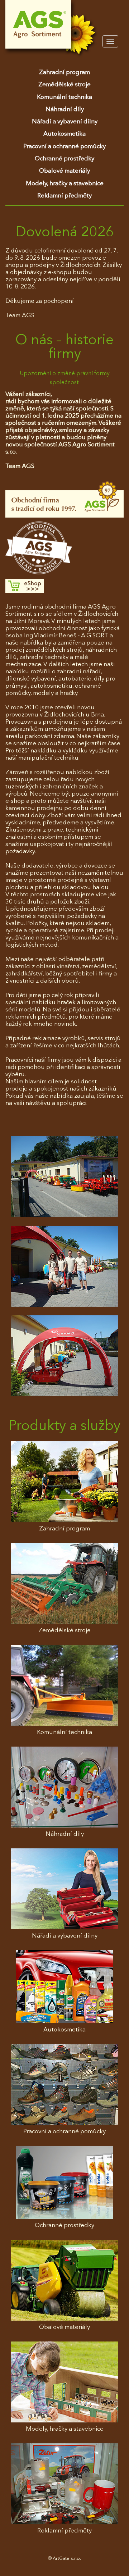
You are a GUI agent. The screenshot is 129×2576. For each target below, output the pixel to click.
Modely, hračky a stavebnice (65, 184)
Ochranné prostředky (64, 159)
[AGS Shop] (64, 586)
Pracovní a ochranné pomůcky (64, 147)
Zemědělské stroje (64, 85)
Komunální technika (64, 97)
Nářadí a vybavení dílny (65, 122)
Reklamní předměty (64, 196)
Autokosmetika (64, 134)
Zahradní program (64, 72)
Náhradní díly (65, 110)
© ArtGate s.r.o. (64, 2559)
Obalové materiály (64, 171)
